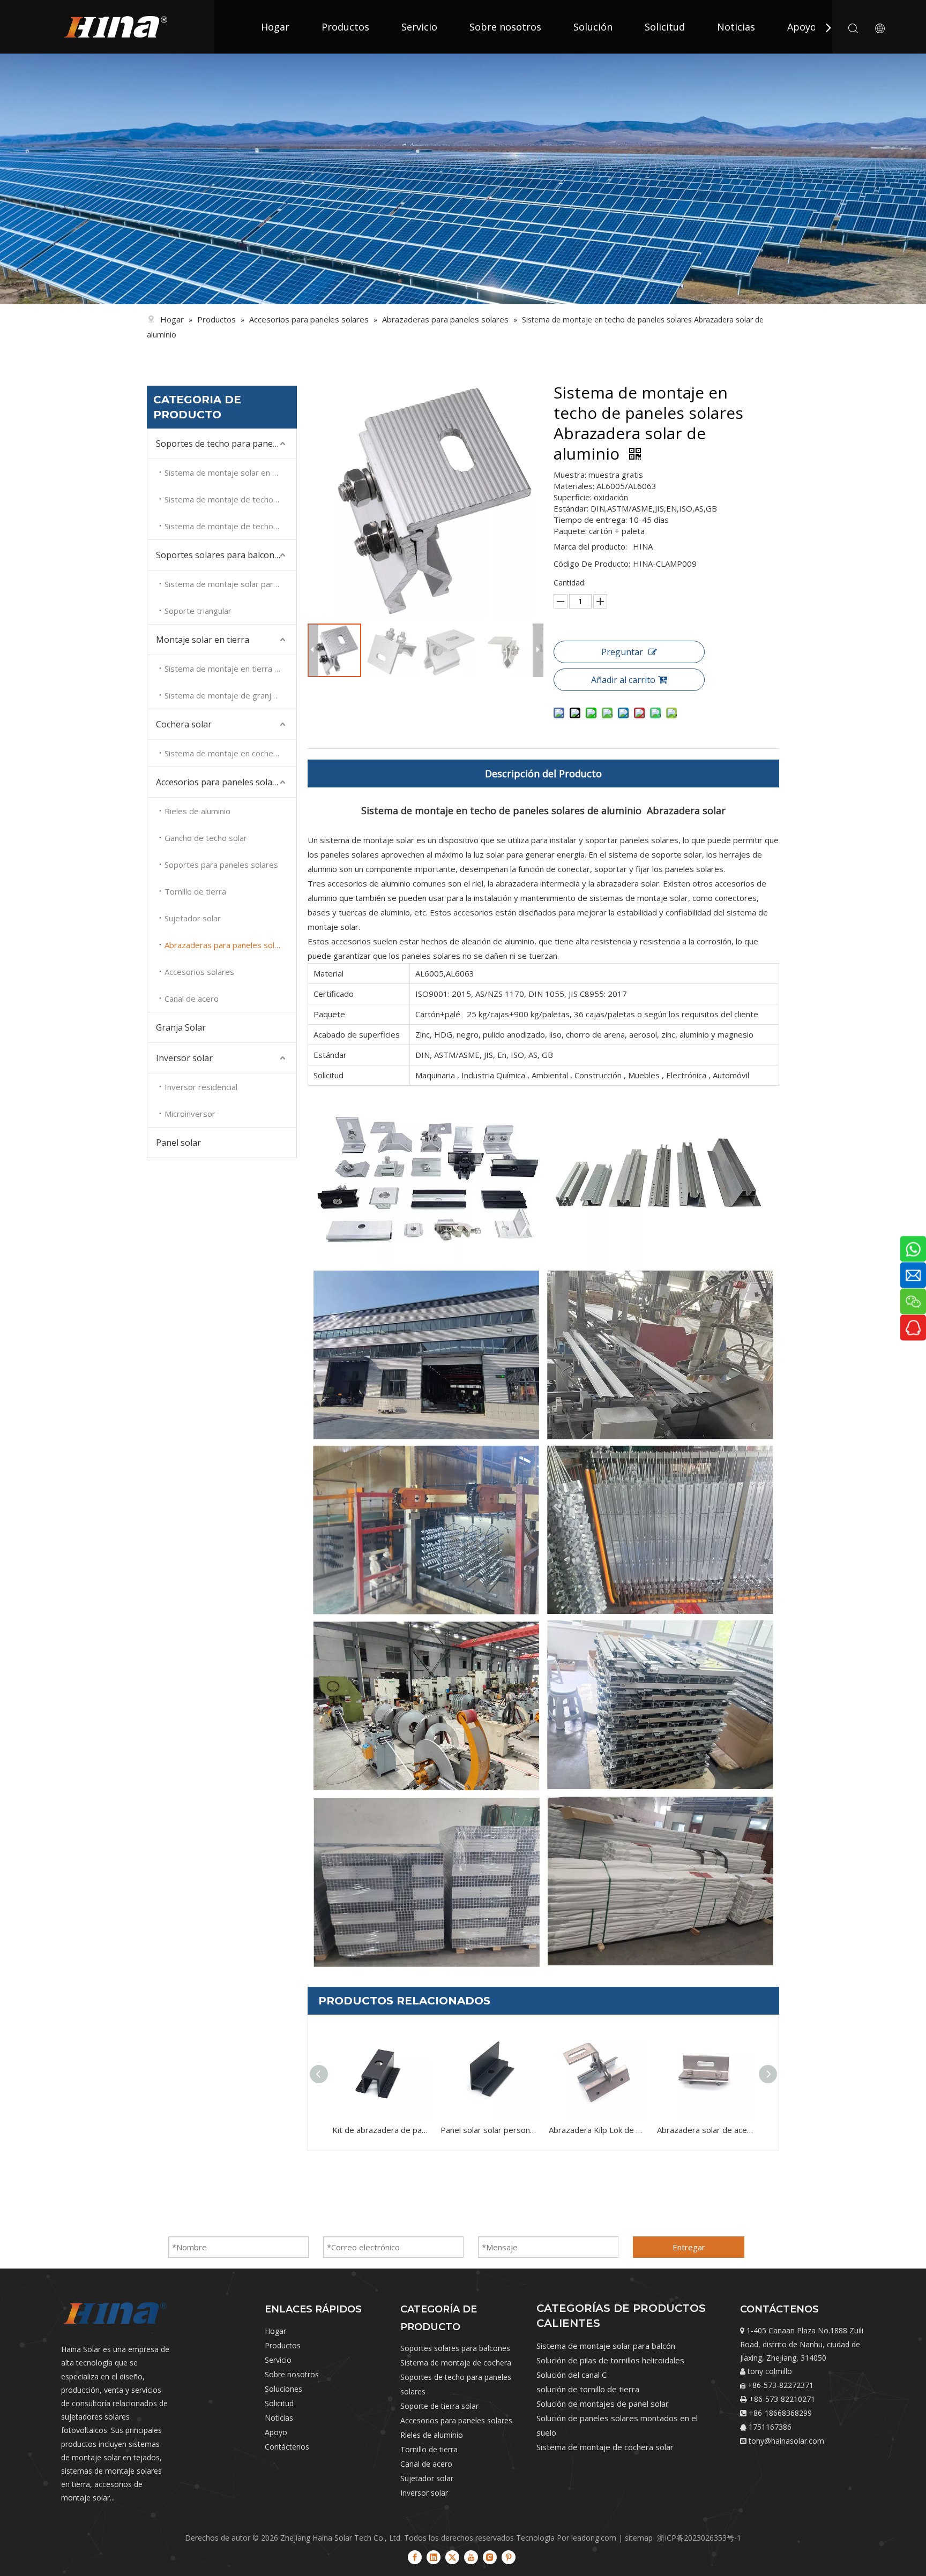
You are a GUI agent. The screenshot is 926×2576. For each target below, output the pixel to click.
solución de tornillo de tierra (588, 2389)
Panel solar (178, 1143)
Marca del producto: (590, 546)
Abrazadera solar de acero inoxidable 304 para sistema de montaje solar (706, 2130)
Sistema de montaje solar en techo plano (230, 472)
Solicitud (665, 27)
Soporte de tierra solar (439, 2406)
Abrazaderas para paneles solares (228, 945)
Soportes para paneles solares (221, 865)
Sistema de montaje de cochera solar (605, 2447)
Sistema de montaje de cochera (456, 2363)
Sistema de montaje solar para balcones (230, 584)
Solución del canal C (572, 2375)
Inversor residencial (201, 1087)
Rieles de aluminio (197, 811)
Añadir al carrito (623, 680)
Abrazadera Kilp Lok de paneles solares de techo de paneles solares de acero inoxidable (598, 2130)
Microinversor (190, 1114)
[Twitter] (452, 2557)
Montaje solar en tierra (203, 640)
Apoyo (802, 27)
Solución (593, 27)
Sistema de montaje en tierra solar (229, 669)
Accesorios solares (199, 972)
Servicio (419, 27)
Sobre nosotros (505, 27)
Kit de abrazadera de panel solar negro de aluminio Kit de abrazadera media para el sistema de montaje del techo (381, 2130)
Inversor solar (184, 1058)
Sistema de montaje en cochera (223, 753)
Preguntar (622, 652)
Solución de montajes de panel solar (603, 2404)
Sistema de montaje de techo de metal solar (230, 526)
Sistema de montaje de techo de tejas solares (230, 499)
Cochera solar (184, 724)
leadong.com (594, 2538)
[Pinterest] (509, 2557)
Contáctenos (287, 2447)
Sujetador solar (193, 918)
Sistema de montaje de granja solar (230, 695)
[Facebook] (415, 2557)
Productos (345, 27)
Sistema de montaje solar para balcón (606, 2346)
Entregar (689, 2247)
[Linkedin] (434, 2557)
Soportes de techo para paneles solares (226, 444)
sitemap (639, 2538)
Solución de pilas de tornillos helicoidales (610, 2360)
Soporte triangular (198, 611)
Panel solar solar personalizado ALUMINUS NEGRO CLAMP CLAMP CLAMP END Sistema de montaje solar (489, 2130)
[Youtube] (471, 2557)
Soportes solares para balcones (220, 555)
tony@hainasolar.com (786, 2441)
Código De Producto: (592, 564)
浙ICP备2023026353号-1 (699, 2538)
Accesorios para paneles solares (221, 782)
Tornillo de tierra (195, 891)
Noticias (736, 27)
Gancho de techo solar (206, 838)
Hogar (275, 27)
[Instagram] (490, 2557)
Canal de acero (192, 998)
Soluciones (283, 2389)
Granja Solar (181, 1027)
